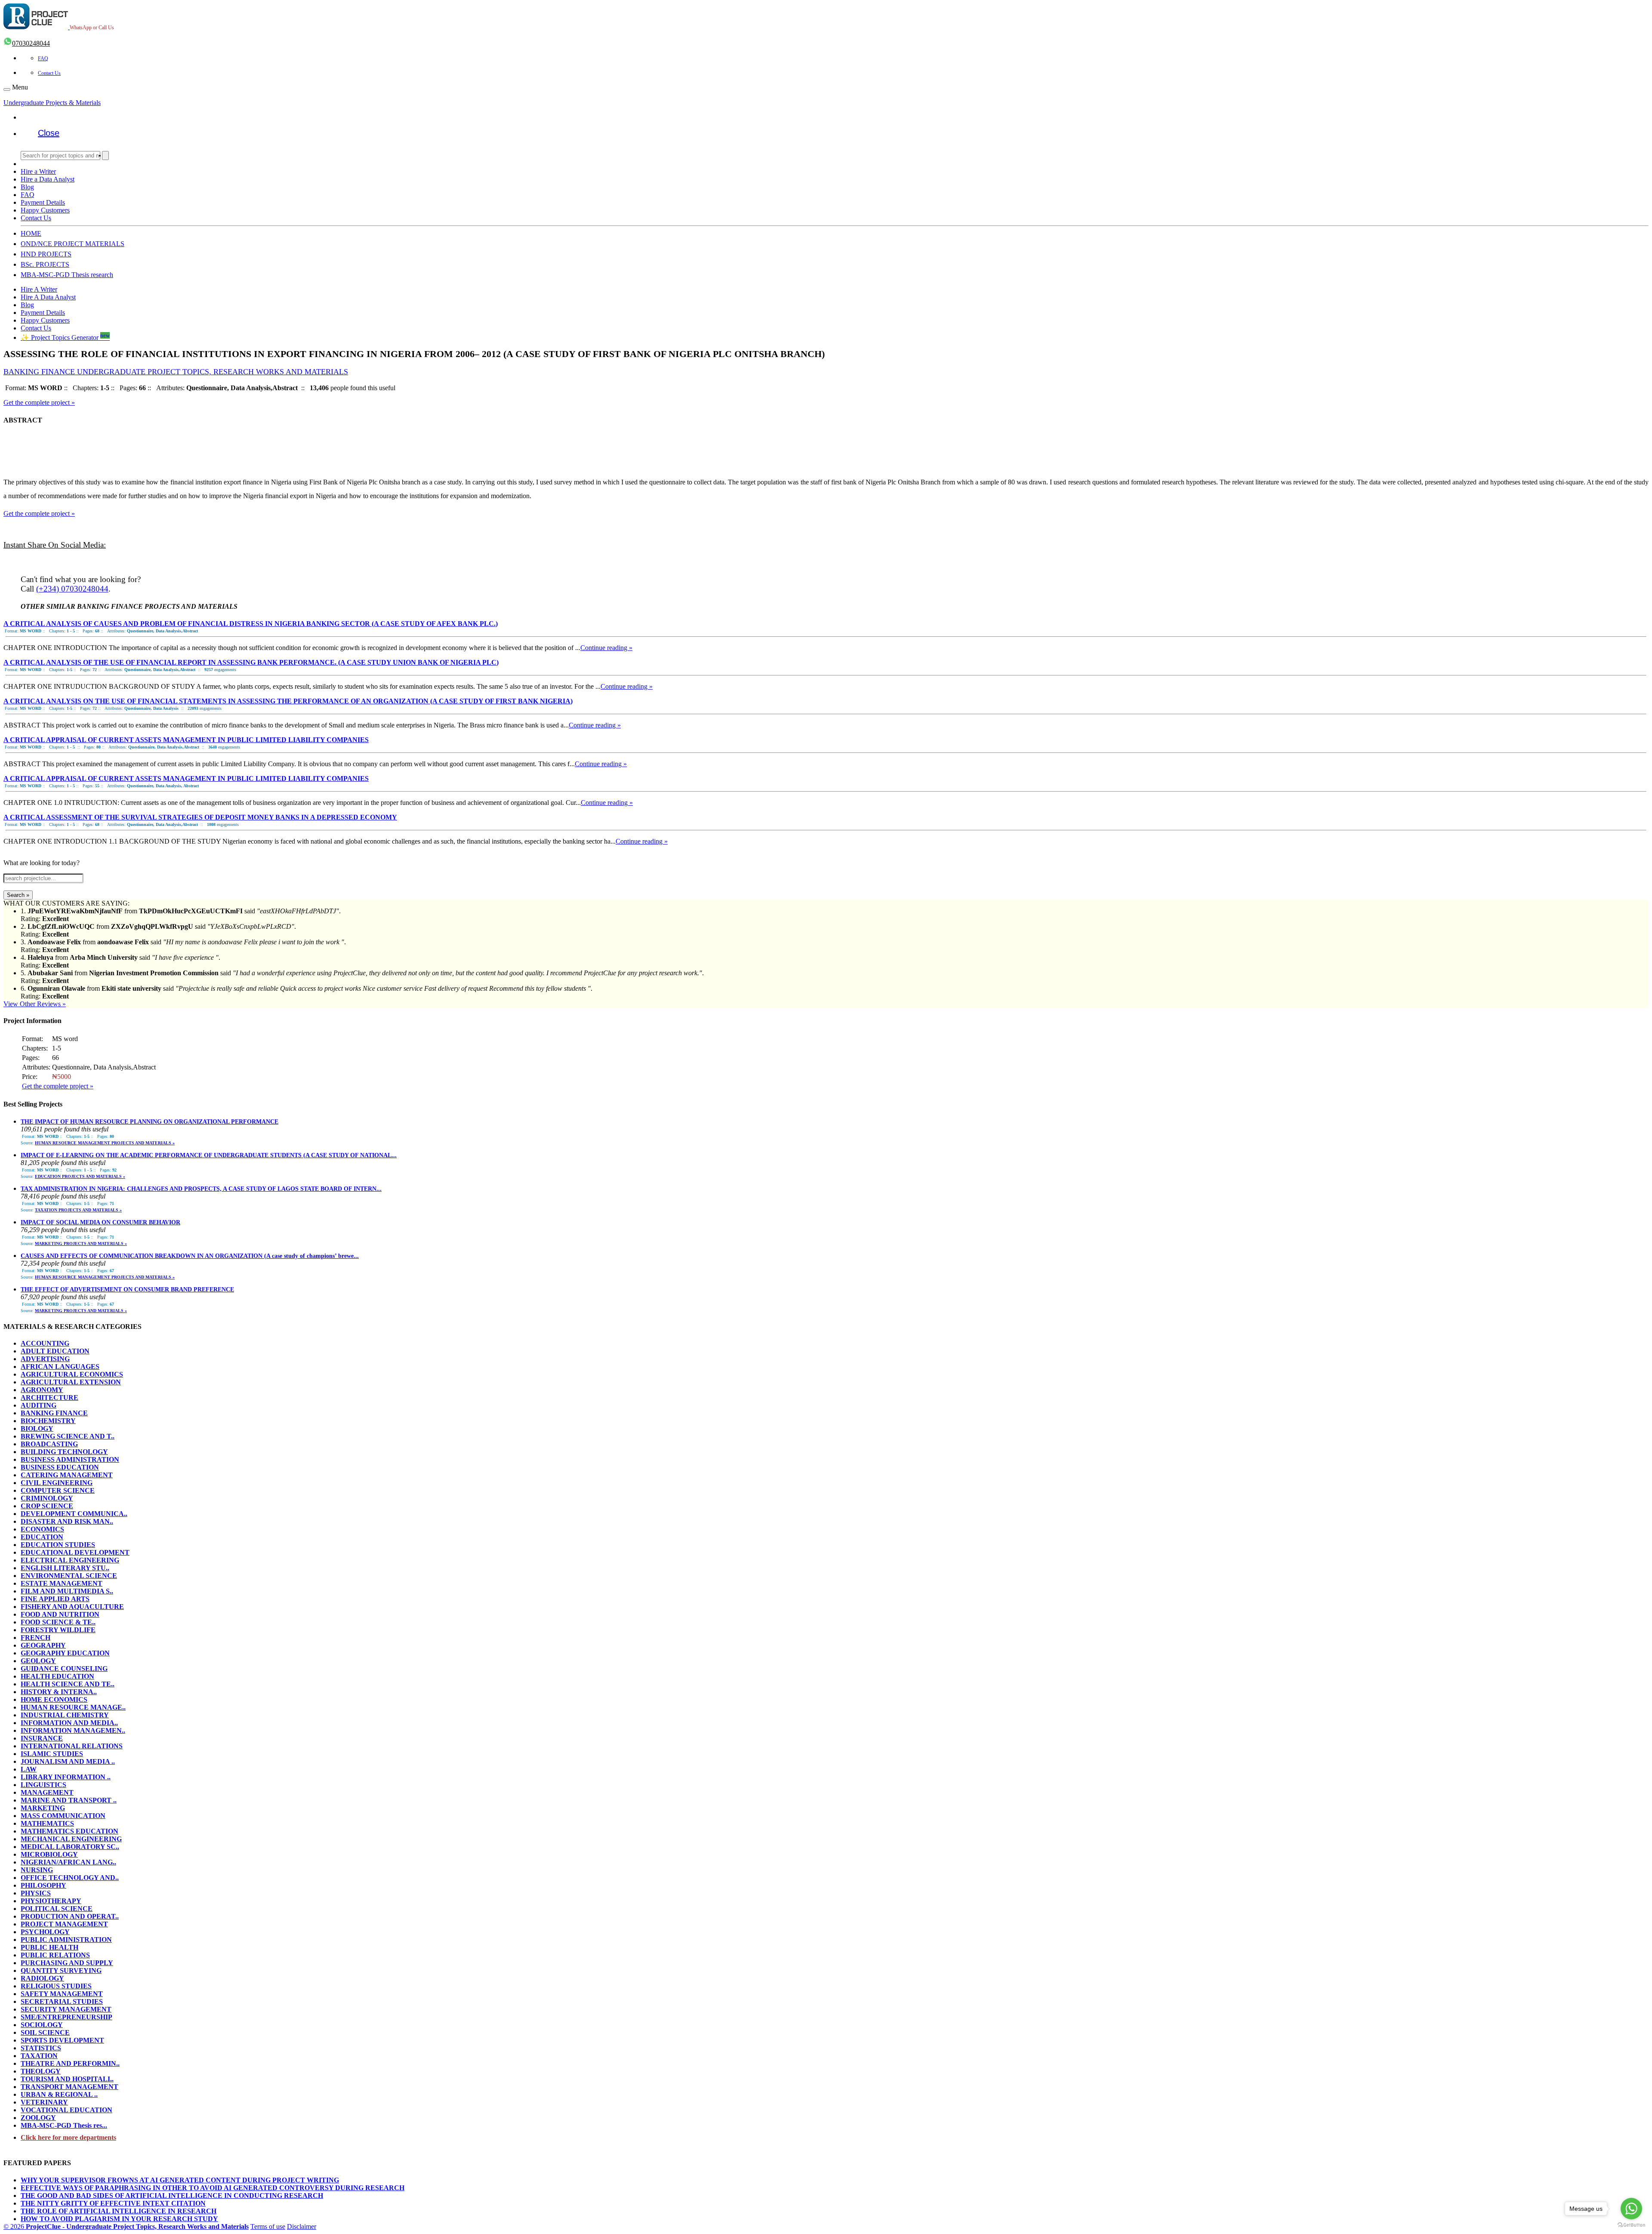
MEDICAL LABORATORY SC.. (70, 1847)
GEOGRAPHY (43, 1645)
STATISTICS (41, 2048)
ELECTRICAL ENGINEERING (70, 1560)
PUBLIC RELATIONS (55, 1955)
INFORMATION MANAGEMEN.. (73, 1730)
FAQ (43, 59)
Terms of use (268, 2226)
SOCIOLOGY (42, 2025)
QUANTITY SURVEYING (61, 1971)
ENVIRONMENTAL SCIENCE (69, 1576)
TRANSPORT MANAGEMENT (69, 2087)
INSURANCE (42, 1738)
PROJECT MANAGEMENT (64, 1924)
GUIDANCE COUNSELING (64, 1669)
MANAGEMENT (47, 1792)
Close (49, 133)
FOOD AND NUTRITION (60, 1614)
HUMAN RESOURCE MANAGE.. (73, 1707)
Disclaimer (302, 2226)
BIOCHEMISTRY (48, 1421)
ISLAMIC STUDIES (52, 1754)
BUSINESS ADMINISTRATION (70, 1459)
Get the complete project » (39, 402)
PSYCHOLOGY (45, 1932)
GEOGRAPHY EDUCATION (65, 1653)
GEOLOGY (38, 1661)
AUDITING (39, 1405)
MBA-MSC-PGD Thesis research (67, 275)
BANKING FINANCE (54, 1413)
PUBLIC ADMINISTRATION (66, 1940)
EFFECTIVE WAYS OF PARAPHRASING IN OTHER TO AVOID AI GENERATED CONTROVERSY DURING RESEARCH (213, 2188)
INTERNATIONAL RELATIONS (72, 1746)
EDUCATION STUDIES (58, 1545)
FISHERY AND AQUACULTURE (72, 1607)
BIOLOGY (37, 1428)
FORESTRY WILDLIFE (58, 1630)
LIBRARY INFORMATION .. (66, 1777)
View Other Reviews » (35, 1004)
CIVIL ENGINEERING (57, 1483)
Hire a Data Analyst (48, 179)
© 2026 (126, 2226)
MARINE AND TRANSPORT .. (69, 1800)
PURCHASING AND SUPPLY (67, 1963)
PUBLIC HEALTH (49, 1947)
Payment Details (43, 202)
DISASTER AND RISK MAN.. (67, 1521)
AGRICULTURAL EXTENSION (71, 1382)
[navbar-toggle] (7, 89)
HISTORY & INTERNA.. (59, 1692)
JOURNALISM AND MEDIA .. (68, 1761)
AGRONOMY (42, 1390)
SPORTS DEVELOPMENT (62, 2040)
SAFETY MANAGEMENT (62, 1994)
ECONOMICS (42, 1529)
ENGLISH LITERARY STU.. (65, 1568)
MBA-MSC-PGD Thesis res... (64, 2125)
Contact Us (49, 73)
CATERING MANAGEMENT (67, 1475)
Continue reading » (606, 648)
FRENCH (35, 1638)
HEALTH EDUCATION (57, 1676)
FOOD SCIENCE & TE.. (58, 1622)
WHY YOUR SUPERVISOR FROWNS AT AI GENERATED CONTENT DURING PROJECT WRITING (180, 2180)
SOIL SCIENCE (45, 2032)
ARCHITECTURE (49, 1397)
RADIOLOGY (42, 1978)
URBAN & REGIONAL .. (59, 2094)
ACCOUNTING (45, 1343)
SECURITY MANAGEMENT (66, 2009)
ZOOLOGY (38, 2118)
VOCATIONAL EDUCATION (66, 2110)
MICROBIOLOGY (49, 1854)
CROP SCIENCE (47, 1506)
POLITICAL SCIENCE (57, 1909)
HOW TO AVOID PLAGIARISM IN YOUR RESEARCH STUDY (119, 2219)
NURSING (37, 1870)
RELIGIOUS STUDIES (56, 1986)
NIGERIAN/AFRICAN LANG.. (68, 1862)
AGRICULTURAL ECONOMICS (72, 1374)
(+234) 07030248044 (72, 589)
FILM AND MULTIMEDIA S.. (67, 1591)
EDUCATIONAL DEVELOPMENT (75, 1552)
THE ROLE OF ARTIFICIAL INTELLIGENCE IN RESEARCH (119, 2211)
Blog (27, 187)
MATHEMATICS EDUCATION (69, 1831)
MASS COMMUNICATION (63, 1816)
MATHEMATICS (47, 1823)
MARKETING (43, 1808)
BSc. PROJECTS (45, 264)
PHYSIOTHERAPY (51, 1901)
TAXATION (39, 2056)
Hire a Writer (38, 171)
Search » (18, 895)
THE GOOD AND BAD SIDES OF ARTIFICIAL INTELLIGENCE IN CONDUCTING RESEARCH (172, 2195)
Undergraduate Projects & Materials (52, 103)
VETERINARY (44, 2102)
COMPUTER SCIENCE (58, 1490)
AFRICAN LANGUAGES (60, 1367)
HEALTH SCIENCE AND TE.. (68, 1684)
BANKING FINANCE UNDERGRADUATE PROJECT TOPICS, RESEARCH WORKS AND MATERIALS (176, 372)
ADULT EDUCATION (55, 1351)
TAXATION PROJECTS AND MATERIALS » (78, 1210)
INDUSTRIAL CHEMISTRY (65, 1715)
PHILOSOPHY (43, 1885)
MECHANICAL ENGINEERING (71, 1839)
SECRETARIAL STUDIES (62, 2001)
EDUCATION (42, 1537)
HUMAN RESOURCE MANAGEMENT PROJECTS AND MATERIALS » (105, 1143)
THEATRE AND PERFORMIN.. (70, 2063)
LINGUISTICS (43, 1785)
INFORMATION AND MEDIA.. (69, 1723)
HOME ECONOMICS (54, 1699)
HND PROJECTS (46, 254)
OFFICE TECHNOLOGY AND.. (70, 1878)
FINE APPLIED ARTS (55, 1599)
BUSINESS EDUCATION (60, 1467)
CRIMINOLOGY (47, 1498)
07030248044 (31, 43)
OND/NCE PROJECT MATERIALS (72, 244)
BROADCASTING (49, 1444)
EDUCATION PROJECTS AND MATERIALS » (80, 1176)
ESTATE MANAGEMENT (62, 1583)
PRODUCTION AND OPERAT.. (70, 1916)
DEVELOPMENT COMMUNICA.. (74, 1514)
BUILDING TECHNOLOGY (64, 1452)
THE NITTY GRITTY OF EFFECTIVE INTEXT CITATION (113, 2203)
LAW (29, 1769)
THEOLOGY (41, 2071)
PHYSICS (36, 1893)
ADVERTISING (45, 1359)
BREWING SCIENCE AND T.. (68, 1436)
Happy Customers (45, 210)
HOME (31, 233)
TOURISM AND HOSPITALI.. (67, 2079)
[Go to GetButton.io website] (1631, 2225)
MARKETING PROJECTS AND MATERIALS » (81, 1243)
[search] (105, 156)
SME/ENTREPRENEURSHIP (66, 2017)
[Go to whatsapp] (1631, 2209)
